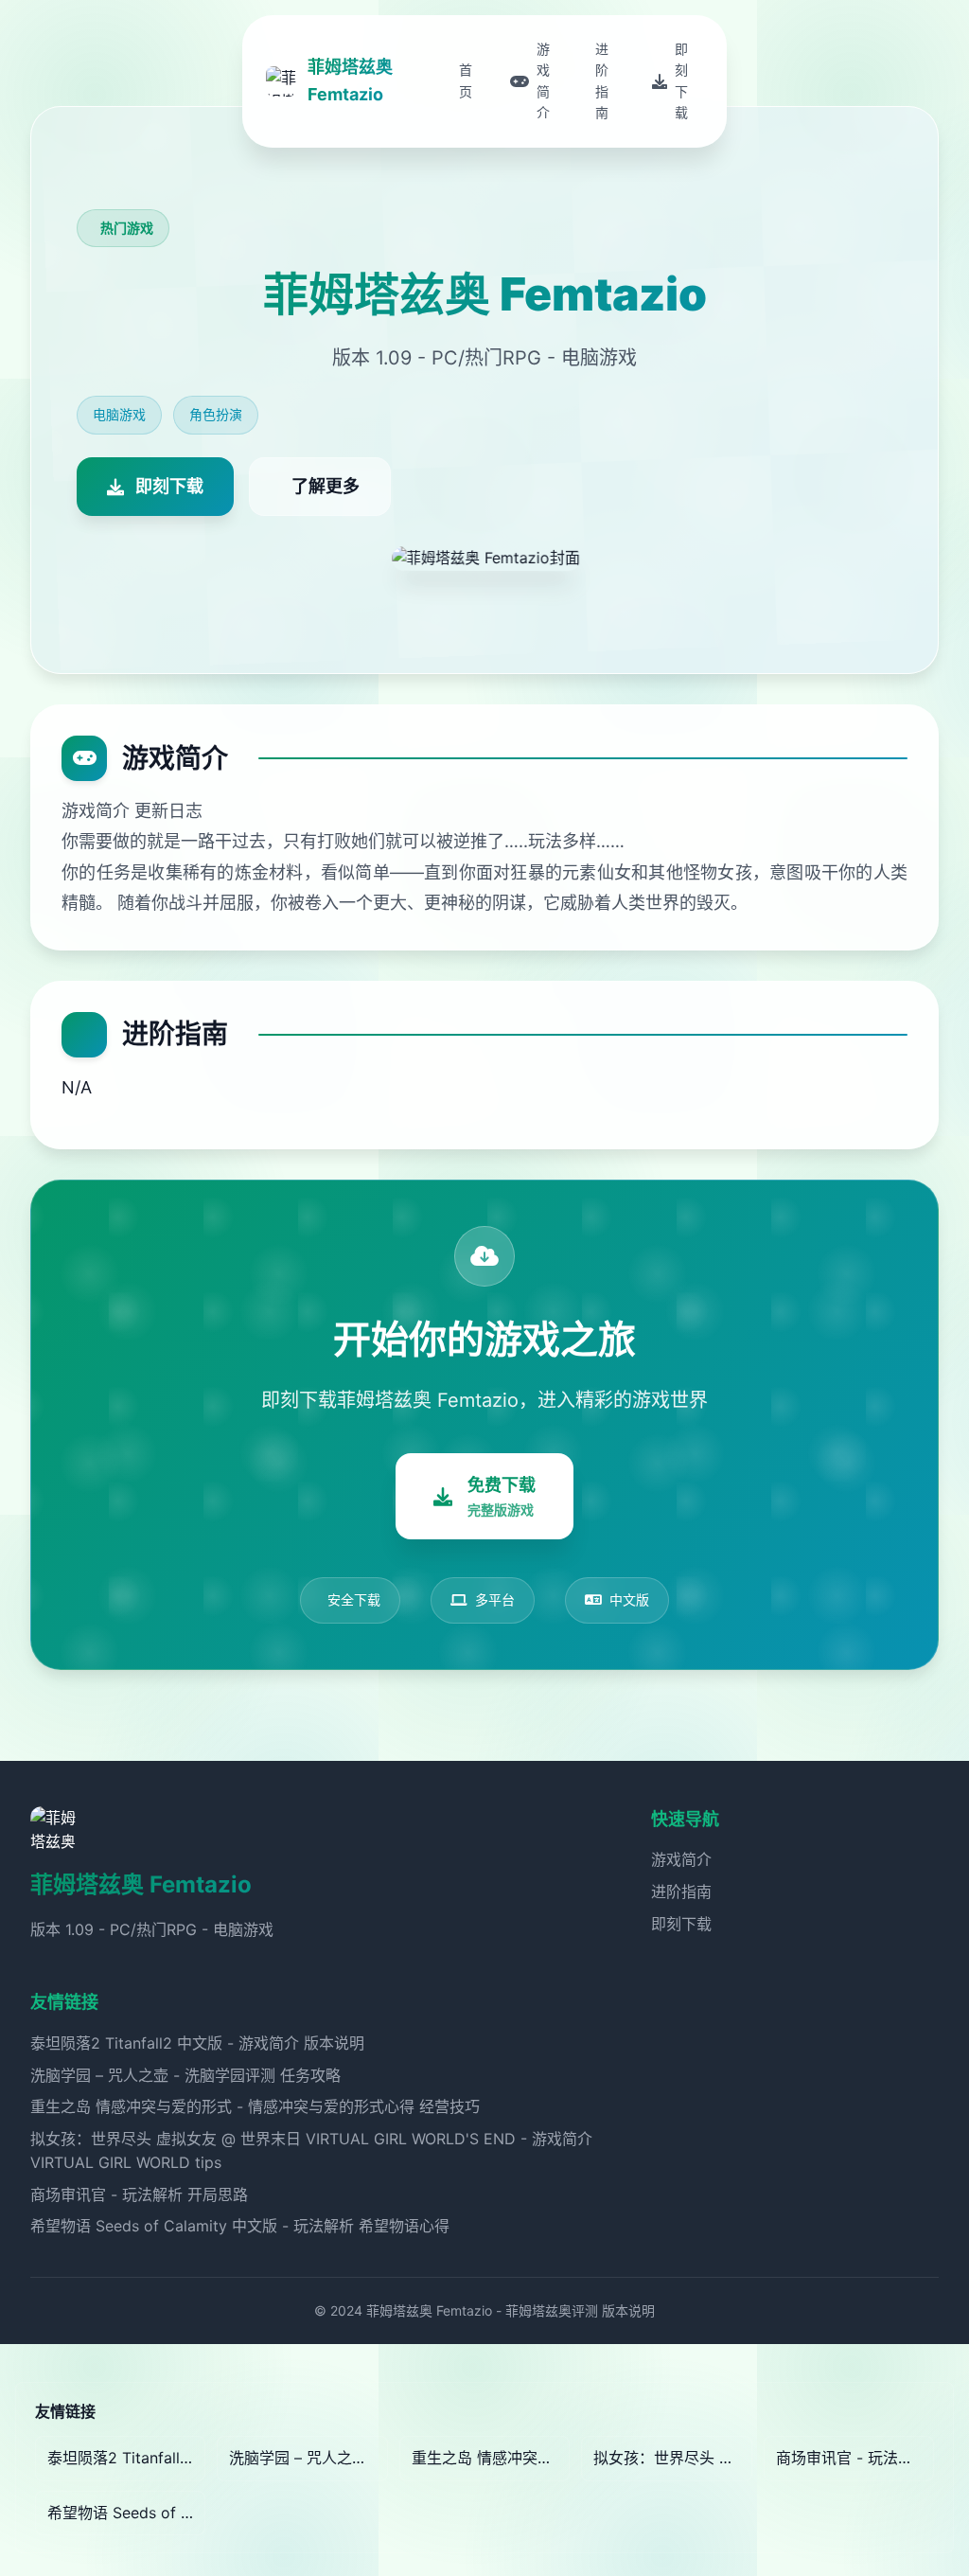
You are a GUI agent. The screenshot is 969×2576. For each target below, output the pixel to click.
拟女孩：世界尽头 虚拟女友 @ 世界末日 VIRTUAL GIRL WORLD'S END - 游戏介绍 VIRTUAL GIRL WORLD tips (672, 2458)
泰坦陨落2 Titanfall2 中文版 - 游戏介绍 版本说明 (126, 2458)
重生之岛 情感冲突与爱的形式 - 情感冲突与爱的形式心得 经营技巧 (255, 2106)
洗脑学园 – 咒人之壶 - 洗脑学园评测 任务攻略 (185, 2075)
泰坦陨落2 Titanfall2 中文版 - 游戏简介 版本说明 (197, 2043)
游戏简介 (681, 1859)
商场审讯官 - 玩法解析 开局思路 (139, 2194)
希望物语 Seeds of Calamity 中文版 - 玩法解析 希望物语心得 (240, 2226)
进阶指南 (681, 1892)
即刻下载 (681, 1924)
